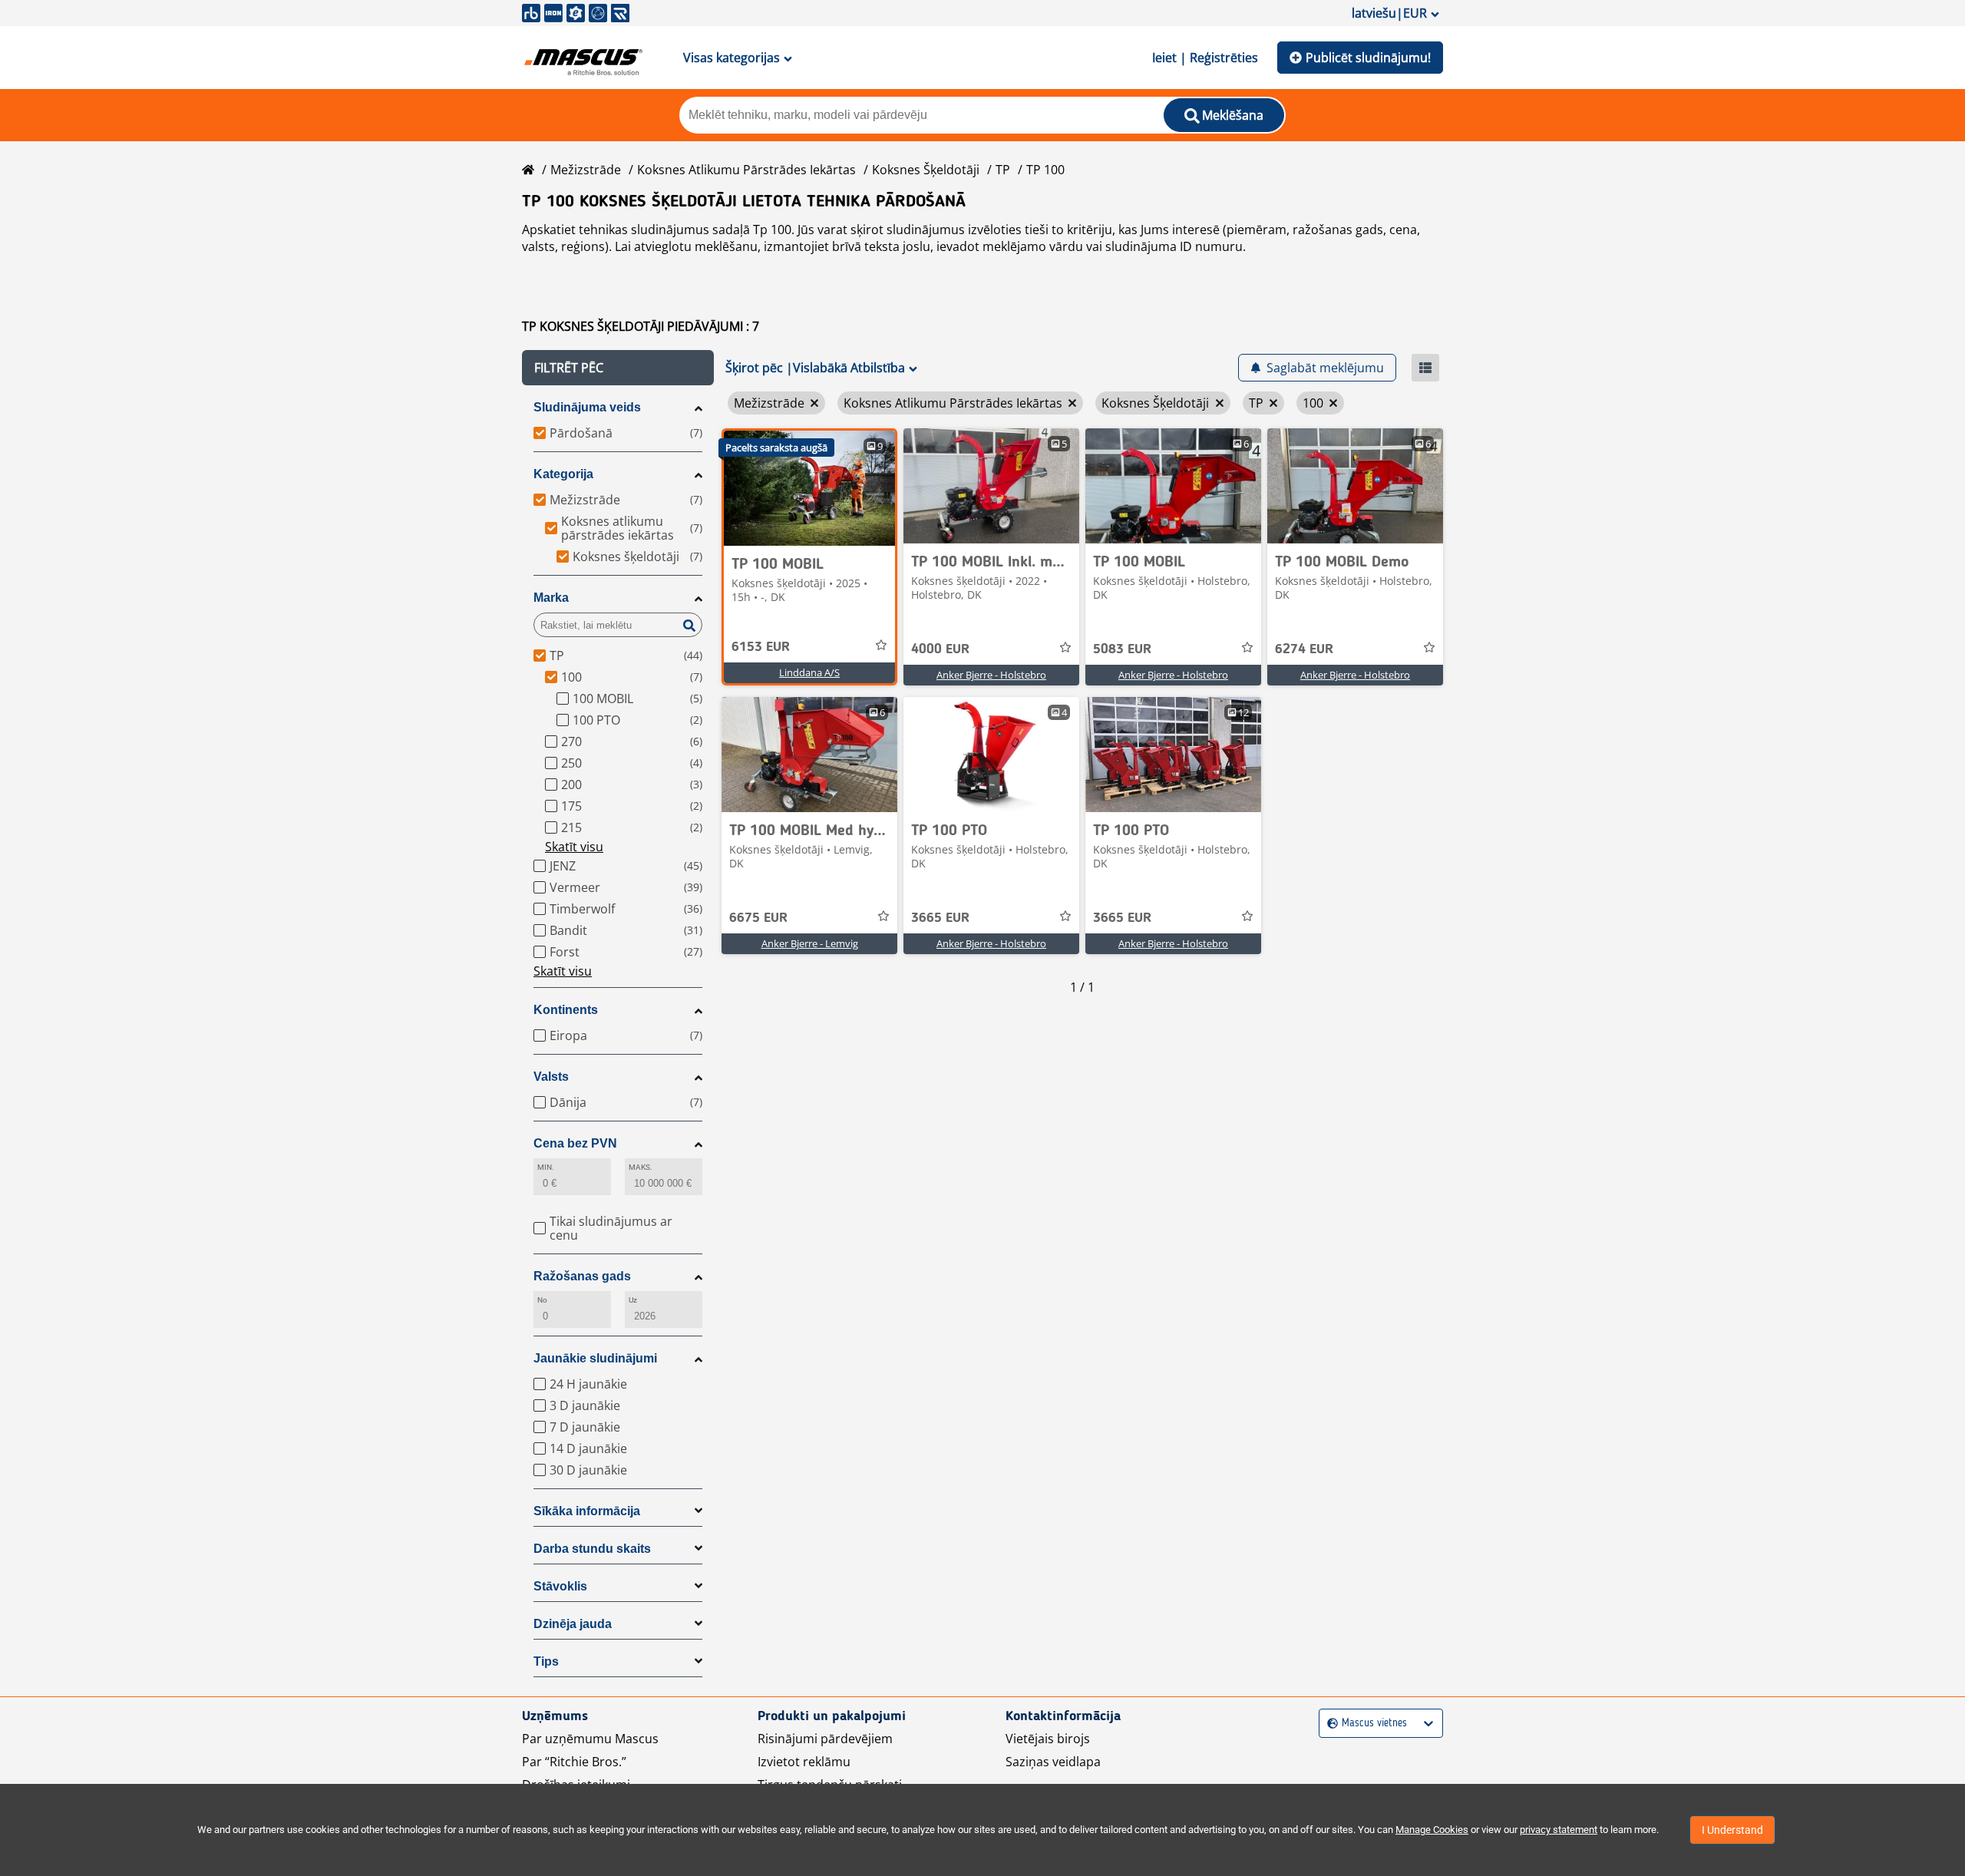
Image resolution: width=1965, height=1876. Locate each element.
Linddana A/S (809, 672)
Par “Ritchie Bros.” (574, 1762)
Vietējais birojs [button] (1048, 1739)
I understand (1732, 1830)
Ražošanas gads (582, 1276)
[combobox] (1329, 1724)
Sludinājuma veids (587, 407)
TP (1003, 170)
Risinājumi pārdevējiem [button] (825, 1739)
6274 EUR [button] (1304, 649)
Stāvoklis (560, 1586)
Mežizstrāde (586, 170)
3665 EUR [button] (940, 918)
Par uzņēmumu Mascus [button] (590, 1739)
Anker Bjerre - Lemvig (810, 943)
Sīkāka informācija (587, 1511)
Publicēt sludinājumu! (1368, 58)
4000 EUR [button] (940, 649)
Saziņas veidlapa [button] (1053, 1762)
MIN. (546, 1167)
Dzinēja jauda (573, 1624)
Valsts (551, 1077)
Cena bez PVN (575, 1143)
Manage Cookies (1432, 1830)
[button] (618, 368)
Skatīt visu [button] (574, 847)
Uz (633, 1300)
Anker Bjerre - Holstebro (991, 675)
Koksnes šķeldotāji (926, 170)
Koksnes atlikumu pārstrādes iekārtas (746, 170)
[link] (809, 488)
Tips (546, 1661)
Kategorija (563, 474)
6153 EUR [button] (761, 647)
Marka (551, 598)
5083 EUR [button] (1122, 649)
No (542, 1300)
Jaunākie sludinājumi (595, 1358)
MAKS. (641, 1167)
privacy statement (1559, 1830)
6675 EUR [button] (758, 918)
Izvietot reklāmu (804, 1762)
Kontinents (566, 1010)
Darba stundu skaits (592, 1549)
